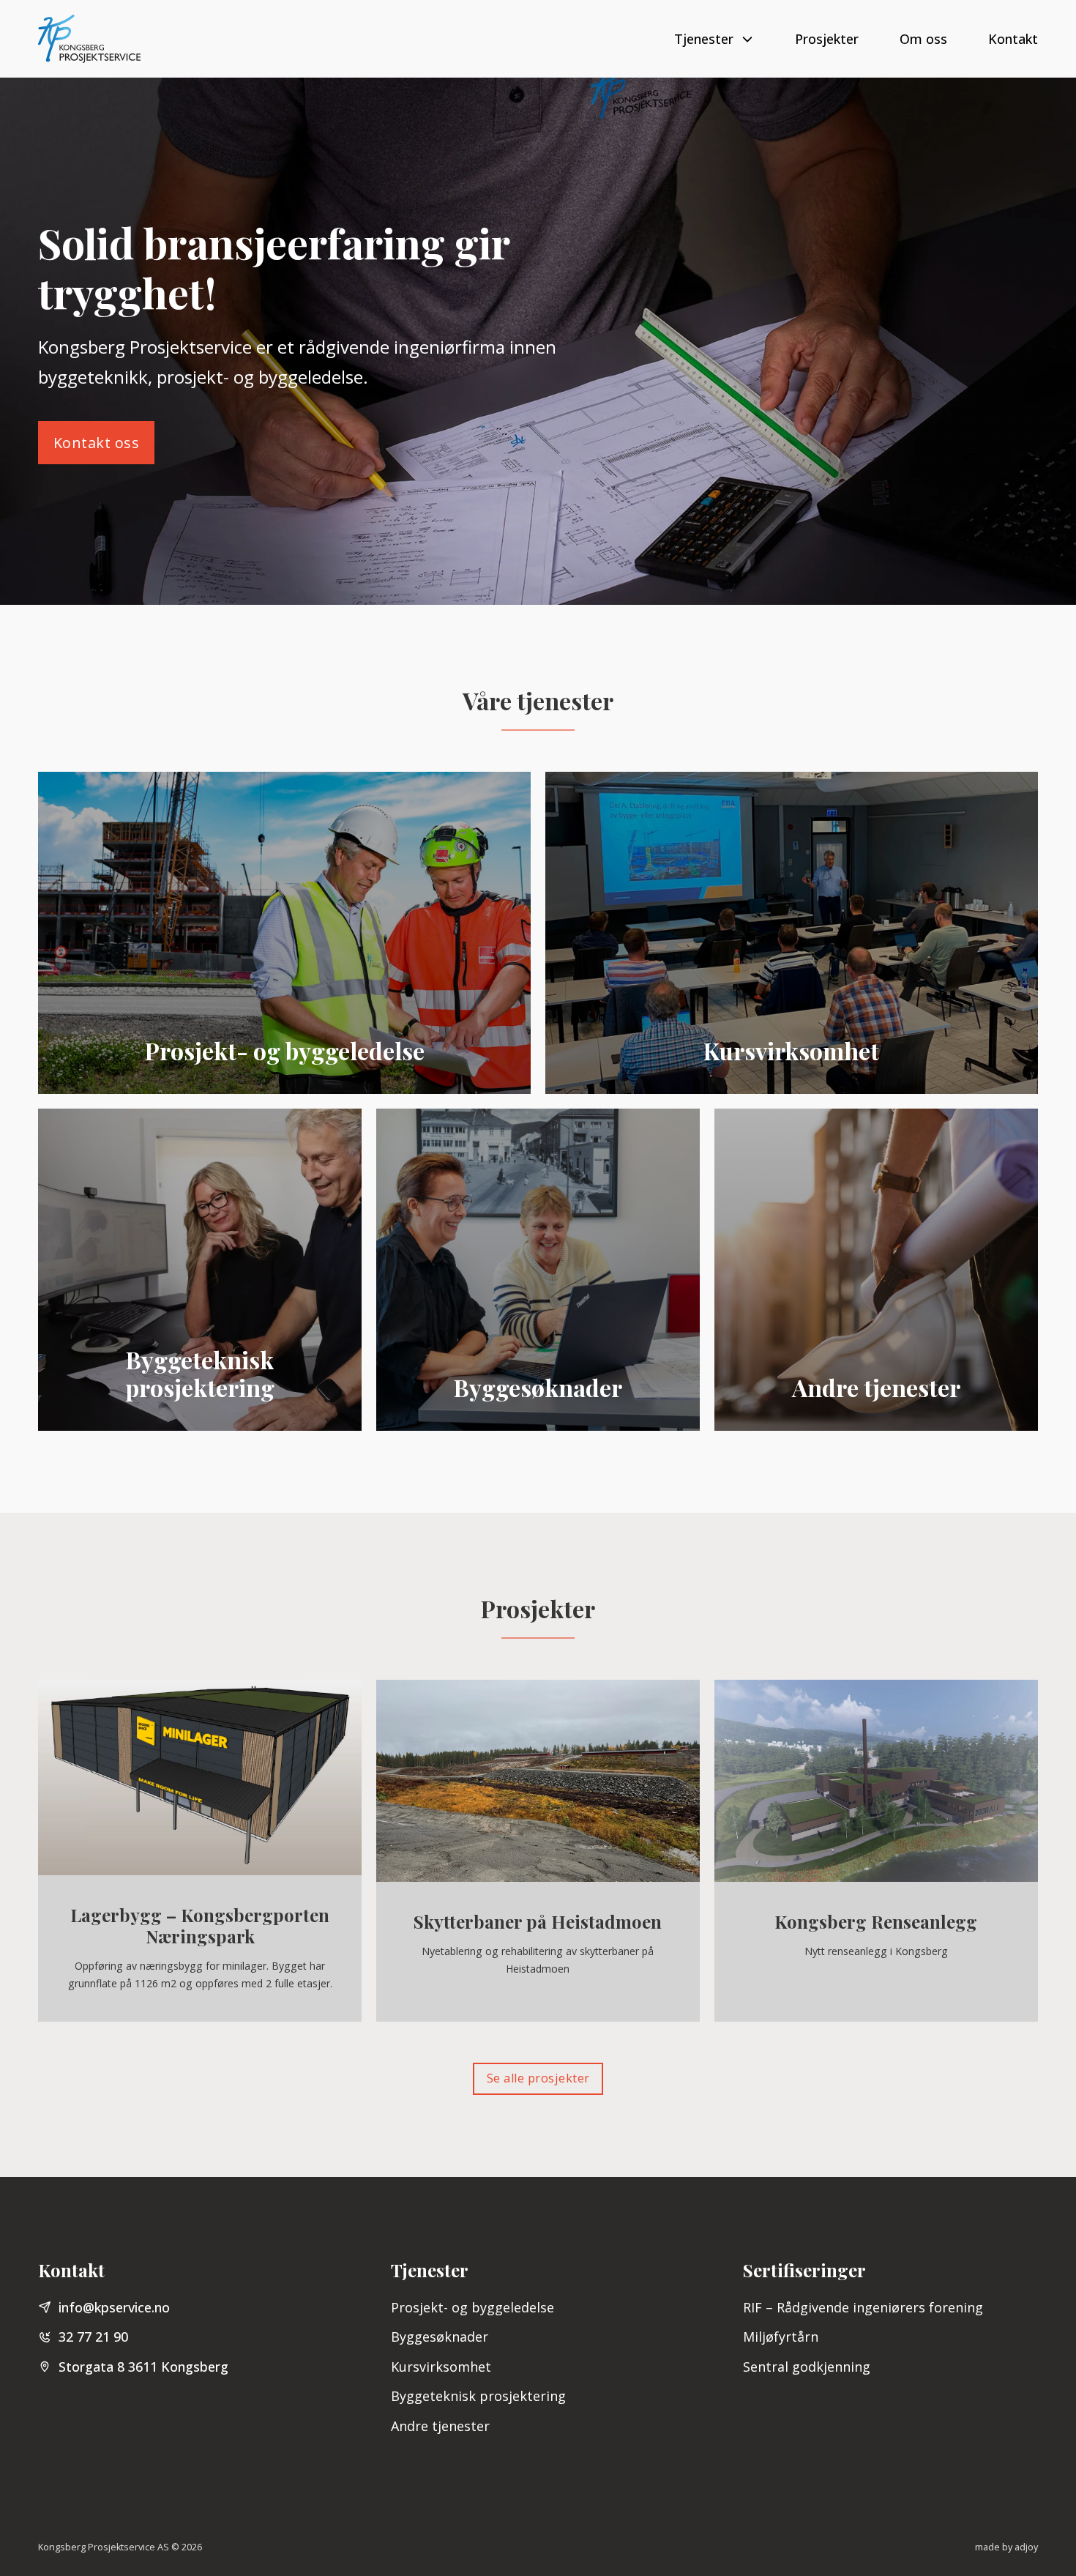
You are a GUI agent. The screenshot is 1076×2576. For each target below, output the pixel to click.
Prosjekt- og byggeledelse (472, 2307)
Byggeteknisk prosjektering (478, 2396)
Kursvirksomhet (441, 2367)
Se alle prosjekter (538, 2078)
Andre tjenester (440, 2426)
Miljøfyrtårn (781, 2337)
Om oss (923, 39)
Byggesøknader (440, 2337)
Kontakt (1013, 39)
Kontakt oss (97, 443)
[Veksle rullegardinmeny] (747, 39)
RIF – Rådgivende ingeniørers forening (863, 2307)
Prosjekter (827, 39)
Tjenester (704, 39)
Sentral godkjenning (807, 2367)
